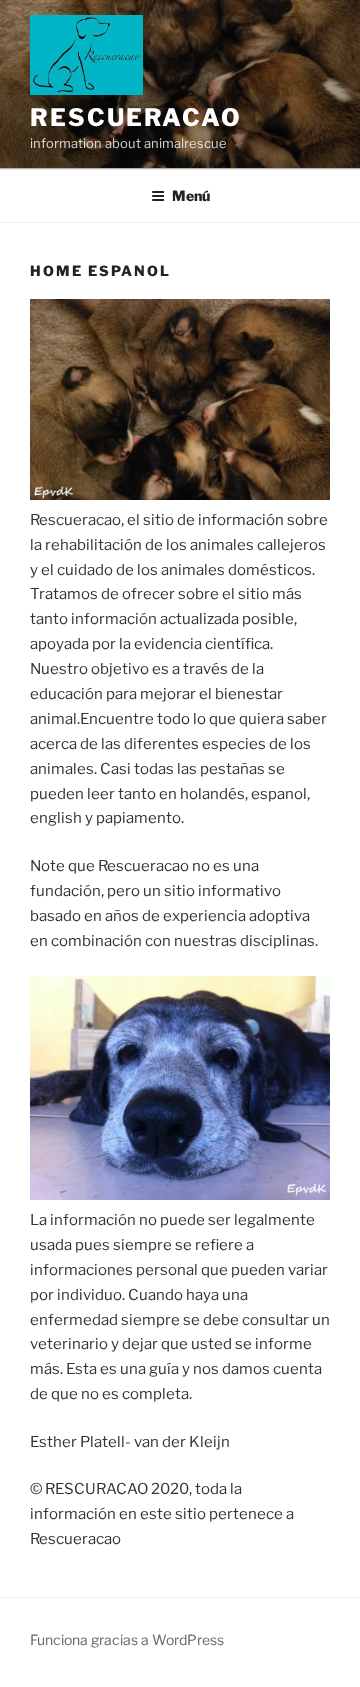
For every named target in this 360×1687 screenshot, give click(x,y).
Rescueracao (136, 117)
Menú (191, 195)
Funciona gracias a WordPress (127, 1639)
